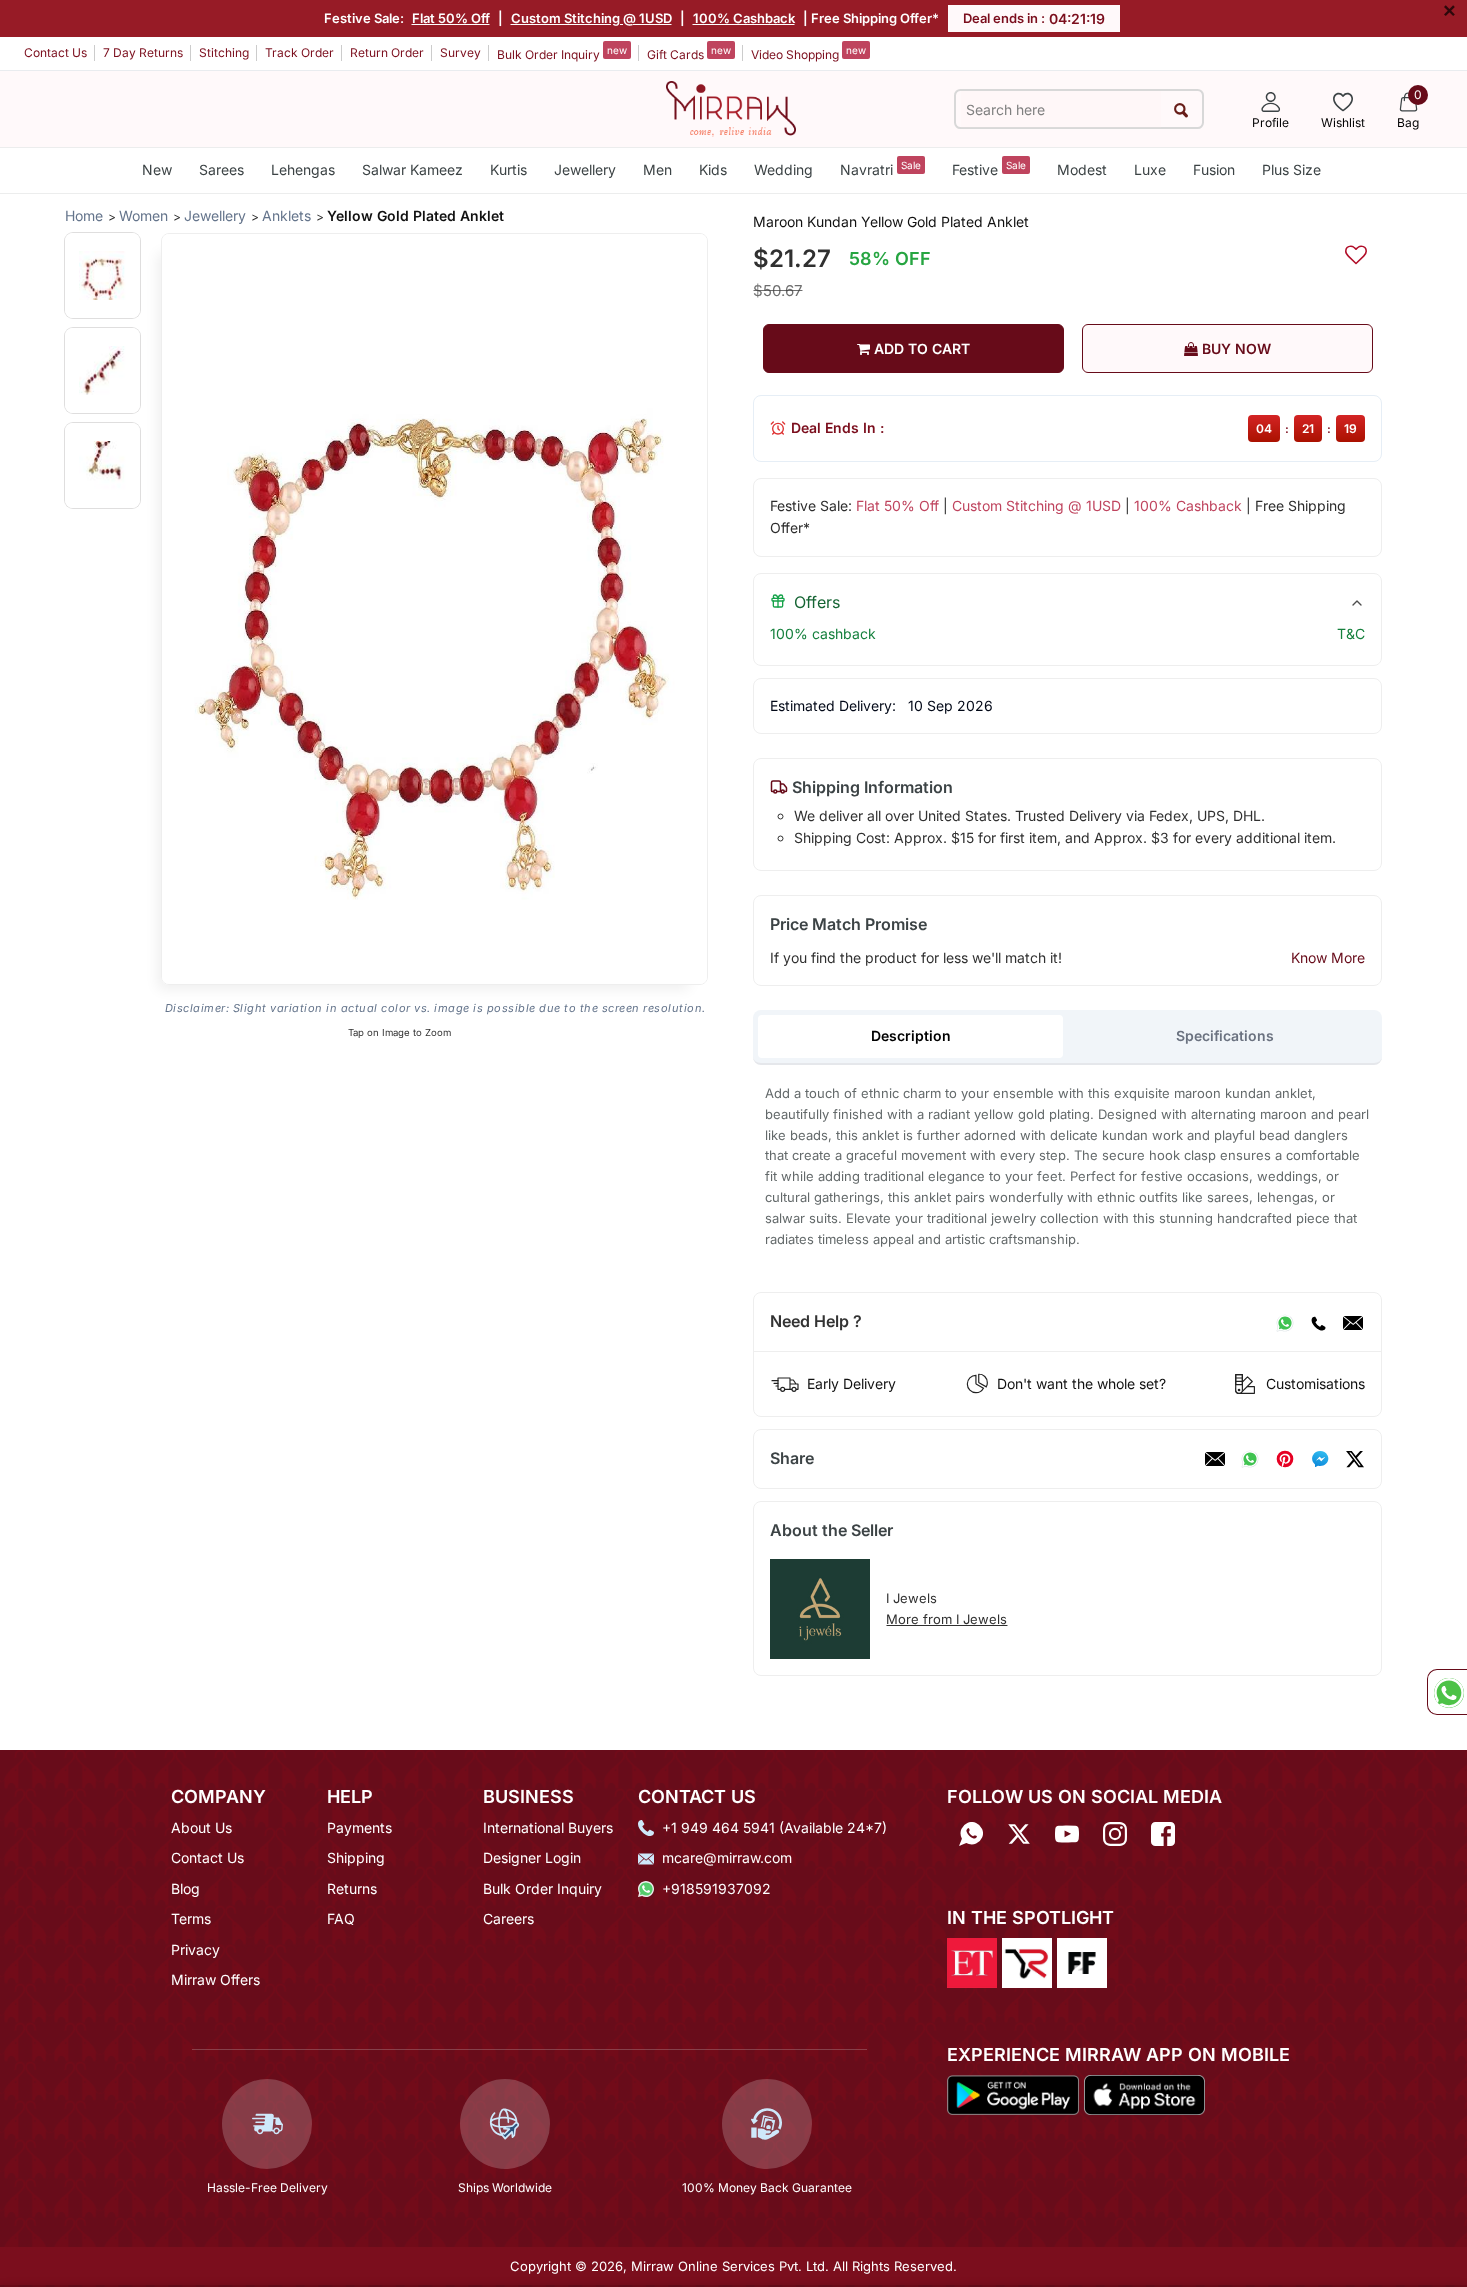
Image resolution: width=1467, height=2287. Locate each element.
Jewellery (585, 169)
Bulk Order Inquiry (562, 53)
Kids (713, 169)
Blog (185, 1888)
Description (911, 1035)
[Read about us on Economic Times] (972, 1962)
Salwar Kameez (412, 169)
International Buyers (548, 1827)
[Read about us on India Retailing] (1027, 1962)
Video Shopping (808, 53)
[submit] (1181, 109)
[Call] (1318, 1322)
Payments (359, 1827)
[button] (102, 275)
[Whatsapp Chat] (1447, 1692)
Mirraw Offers (215, 1979)
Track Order (299, 52)
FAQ (341, 1918)
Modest (1082, 169)
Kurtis (508, 169)
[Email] (1353, 1322)
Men (657, 169)
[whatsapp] (1250, 1459)
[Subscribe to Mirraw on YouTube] (1067, 1834)
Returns (352, 1888)
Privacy (195, 1949)
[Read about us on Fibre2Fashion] (1082, 1962)
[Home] (731, 107)
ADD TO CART (920, 348)
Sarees (221, 169)
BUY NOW (1234, 348)
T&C (1351, 633)
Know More (1328, 957)
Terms (191, 1918)
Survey (460, 52)
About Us (201, 1827)
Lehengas (303, 169)
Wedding (783, 169)
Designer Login (532, 1857)
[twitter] (1355, 1459)
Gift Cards (689, 53)
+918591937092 (716, 1888)
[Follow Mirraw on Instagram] (1115, 1834)
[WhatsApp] (1285, 1322)
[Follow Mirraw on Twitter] (1019, 1834)
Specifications (1225, 1035)
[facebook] (1320, 1459)
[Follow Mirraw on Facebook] (1163, 1834)
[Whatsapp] (971, 1834)
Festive (989, 168)
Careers (508, 1918)
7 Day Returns (143, 52)
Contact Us (55, 52)
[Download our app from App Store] (1144, 2093)
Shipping (356, 1857)
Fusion (1214, 169)
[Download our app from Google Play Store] (1013, 2093)
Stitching (224, 52)
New (157, 169)
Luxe (1150, 169)
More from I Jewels (946, 1619)
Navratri (880, 168)
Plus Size (1291, 169)
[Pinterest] (1285, 1459)
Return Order (387, 52)
